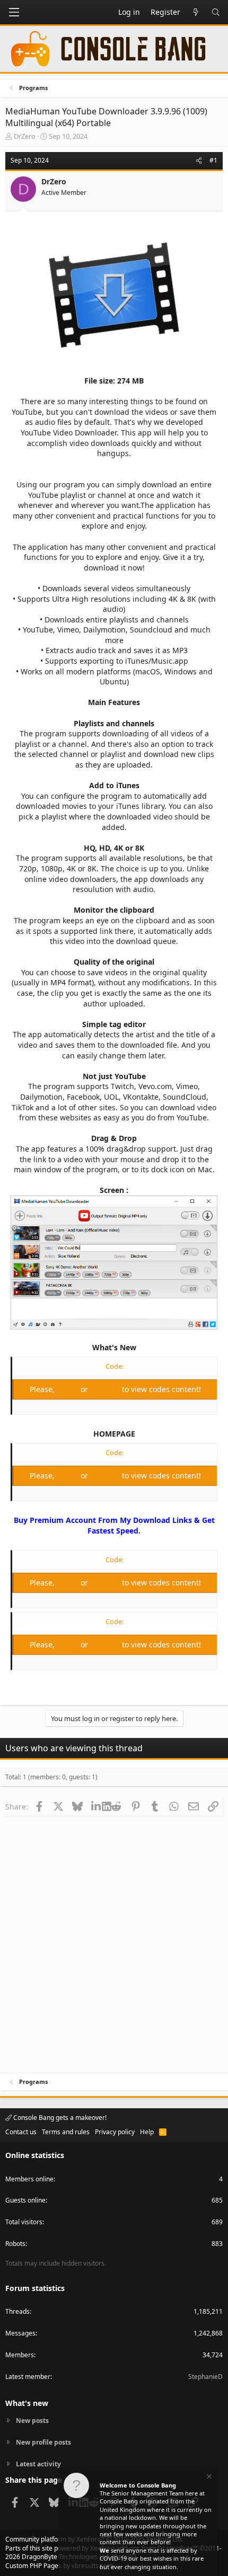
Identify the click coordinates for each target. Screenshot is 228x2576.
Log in (69, 1389)
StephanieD (205, 2377)
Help (147, 2132)
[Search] (216, 12)
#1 (213, 160)
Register (106, 1389)
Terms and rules (66, 2132)
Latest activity (38, 2464)
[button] (14, 12)
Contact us (21, 2132)
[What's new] (196, 12)
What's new (27, 2403)
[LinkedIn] (97, 1806)
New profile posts (43, 2442)
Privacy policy (115, 2132)
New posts (32, 2421)
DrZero (25, 136)
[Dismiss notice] (208, 2478)
